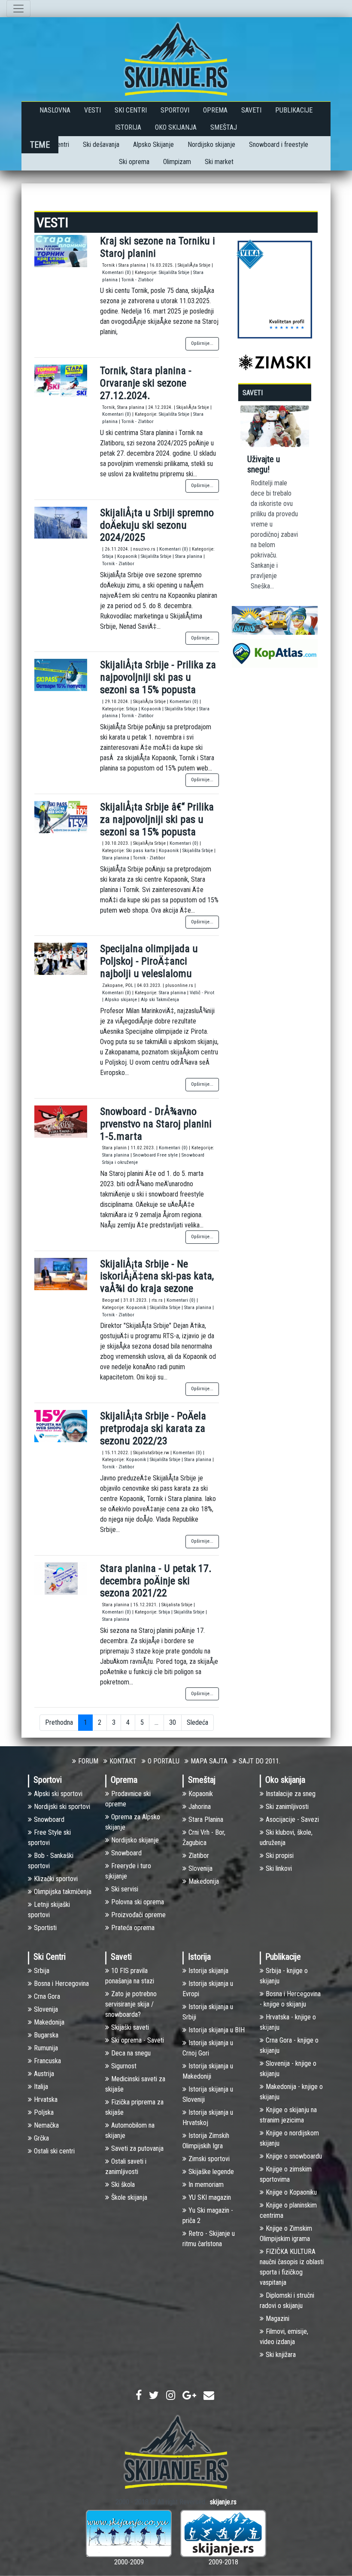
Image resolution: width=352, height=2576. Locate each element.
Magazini (278, 2319)
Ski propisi (280, 1856)
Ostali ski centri (54, 2151)
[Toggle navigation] (18, 9)
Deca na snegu (131, 2053)
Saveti (251, 110)
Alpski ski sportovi (58, 1794)
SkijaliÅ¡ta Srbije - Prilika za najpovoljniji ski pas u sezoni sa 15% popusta (158, 677)
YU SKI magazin (210, 2197)
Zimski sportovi (209, 2159)
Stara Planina (206, 1819)
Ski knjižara (281, 2355)
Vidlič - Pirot (202, 993)
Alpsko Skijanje (153, 145)
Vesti (93, 110)
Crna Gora (47, 1996)
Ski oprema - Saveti (138, 2040)
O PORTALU (164, 1761)
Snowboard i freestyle (279, 145)
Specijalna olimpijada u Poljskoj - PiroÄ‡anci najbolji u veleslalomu (149, 961)
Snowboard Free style (156, 1155)
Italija (41, 2087)
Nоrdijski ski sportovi (62, 1807)
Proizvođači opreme (138, 1915)
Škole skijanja (129, 2197)
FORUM (88, 1761)
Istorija (128, 127)
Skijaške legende (211, 2172)
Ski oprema (134, 162)
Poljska (44, 2112)
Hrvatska (46, 2099)
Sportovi (175, 110)
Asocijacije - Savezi (292, 1819)
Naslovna (55, 110)
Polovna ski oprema (138, 1902)
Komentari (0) (117, 273)
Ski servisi (125, 1889)
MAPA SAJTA (209, 1761)
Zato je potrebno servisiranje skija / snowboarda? (131, 2004)
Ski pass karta (141, 851)
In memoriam (206, 2185)
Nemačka (46, 2125)
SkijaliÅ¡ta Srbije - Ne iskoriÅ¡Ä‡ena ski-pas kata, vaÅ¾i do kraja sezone (157, 1276)
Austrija (44, 2074)
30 (173, 1722)
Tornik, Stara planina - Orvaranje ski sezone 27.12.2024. (146, 383)
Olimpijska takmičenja (63, 1892)
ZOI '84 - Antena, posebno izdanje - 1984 (306, 475)
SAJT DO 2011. (259, 1761)
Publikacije (294, 110)
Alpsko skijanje (121, 1000)
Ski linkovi (279, 1868)
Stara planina (189, 556)
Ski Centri (131, 110)
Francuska (47, 2061)
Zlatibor (199, 1856)
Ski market (219, 162)
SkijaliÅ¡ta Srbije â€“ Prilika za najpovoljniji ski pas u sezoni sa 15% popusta (157, 819)
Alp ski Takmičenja (160, 1000)
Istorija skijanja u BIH (217, 2030)
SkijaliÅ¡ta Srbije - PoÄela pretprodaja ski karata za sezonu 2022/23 (153, 1428)
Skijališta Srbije (175, 273)
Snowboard (49, 1819)
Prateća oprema (133, 1928)
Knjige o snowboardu (294, 2156)
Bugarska (46, 2035)
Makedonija (204, 1881)
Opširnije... (202, 343)
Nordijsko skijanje (211, 145)
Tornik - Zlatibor (138, 280)
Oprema (215, 110)
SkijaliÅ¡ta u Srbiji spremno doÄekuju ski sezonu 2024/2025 (157, 525)
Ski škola (123, 2185)
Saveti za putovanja (137, 2148)
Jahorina (200, 1807)
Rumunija (46, 2048)
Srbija (108, 556)
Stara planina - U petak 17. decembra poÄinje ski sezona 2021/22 (156, 1581)
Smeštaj (224, 127)
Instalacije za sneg (291, 1794)
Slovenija (200, 1868)
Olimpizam (177, 162)
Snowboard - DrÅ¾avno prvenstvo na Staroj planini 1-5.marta (156, 1124)
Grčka (41, 2138)
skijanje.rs (223, 2502)
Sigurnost (124, 2066)
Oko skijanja (176, 127)
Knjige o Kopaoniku (291, 2192)
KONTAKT (123, 1761)
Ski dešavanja (101, 145)
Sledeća (197, 1722)
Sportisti (45, 1928)
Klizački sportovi (56, 1879)
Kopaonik (128, 556)
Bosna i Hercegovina (61, 1984)
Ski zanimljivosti (287, 1807)
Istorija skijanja (208, 1971)
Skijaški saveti (130, 2027)
